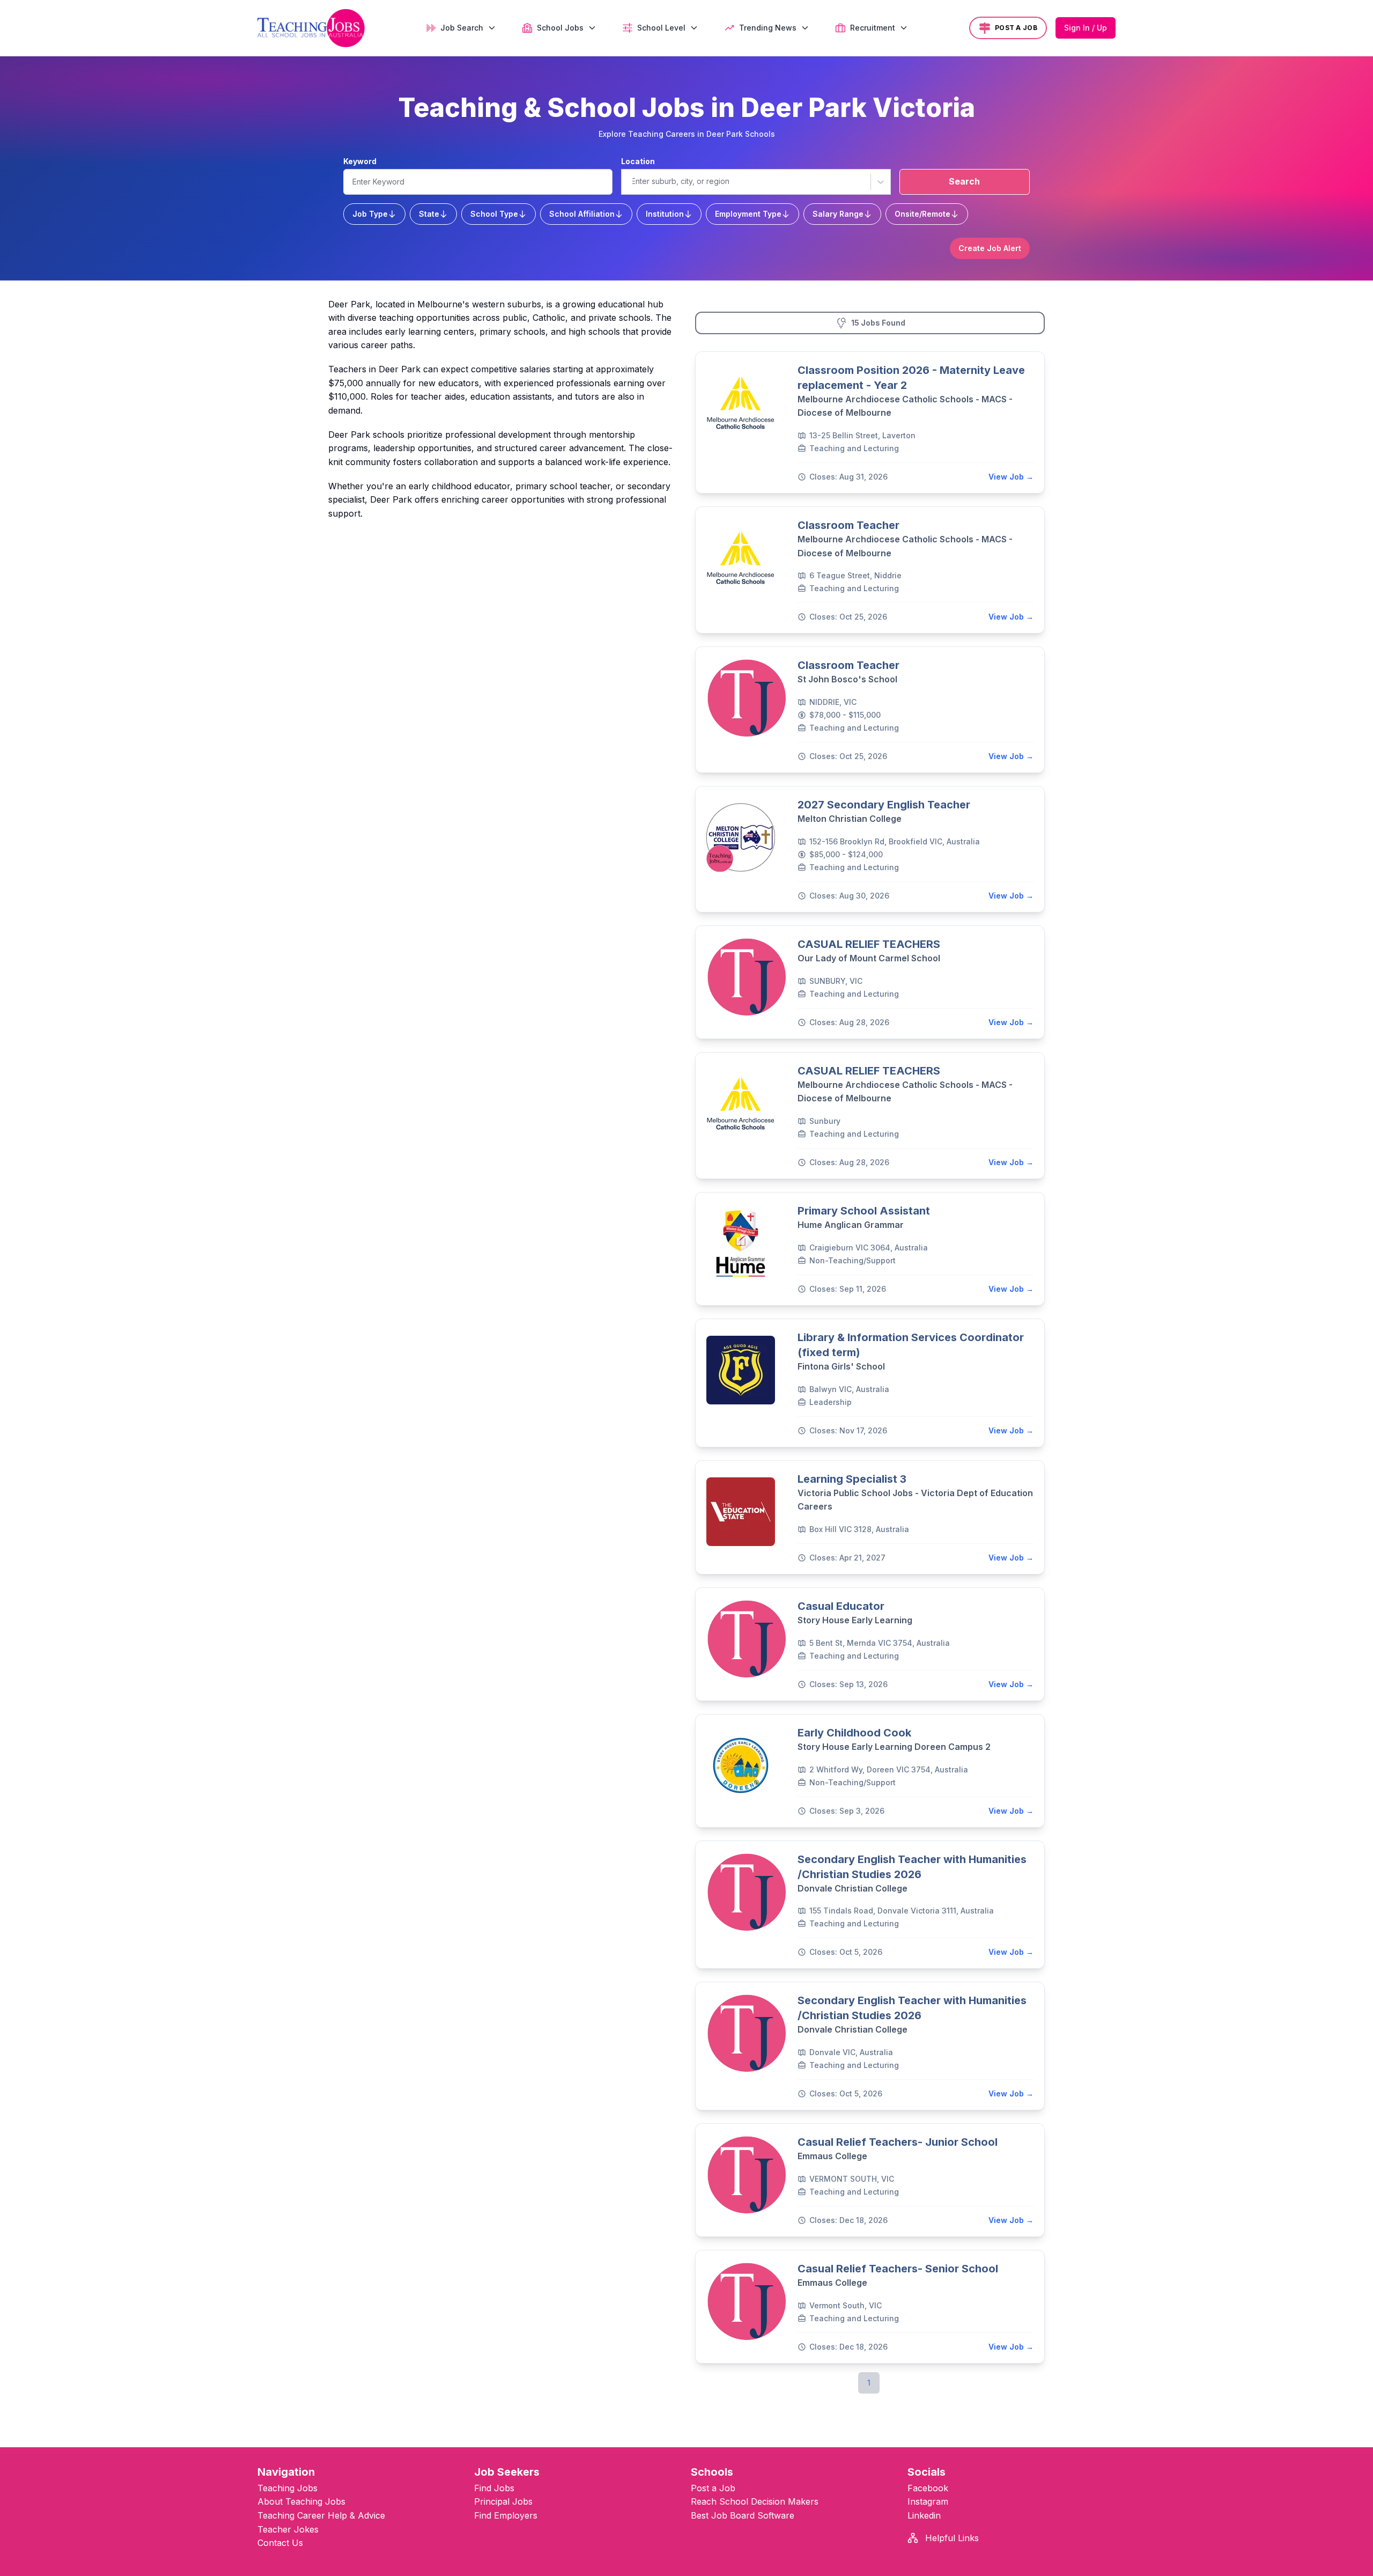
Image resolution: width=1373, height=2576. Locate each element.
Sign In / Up (1086, 28)
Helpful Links (951, 2538)
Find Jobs (494, 2488)
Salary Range (838, 214)
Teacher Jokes (288, 2529)
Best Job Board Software (743, 2515)
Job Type (370, 214)
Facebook (928, 2488)
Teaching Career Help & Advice (321, 2515)
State (429, 214)
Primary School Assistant (864, 1211)
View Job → (1011, 477)
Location (638, 161)
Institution (665, 214)
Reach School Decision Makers (755, 2501)
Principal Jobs (503, 2501)
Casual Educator (841, 1606)
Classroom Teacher (848, 525)
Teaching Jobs (287, 2488)
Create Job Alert (990, 248)
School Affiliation (582, 214)
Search (964, 181)
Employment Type (748, 214)
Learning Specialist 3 (852, 1479)
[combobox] (631, 181)
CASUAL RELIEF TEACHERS (869, 944)
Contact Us (280, 2543)
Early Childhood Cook (854, 1733)
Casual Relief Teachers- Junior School (898, 2142)
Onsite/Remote (922, 214)
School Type (494, 214)
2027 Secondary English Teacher (884, 805)
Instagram (928, 2501)
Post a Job (713, 2488)
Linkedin (924, 2515)
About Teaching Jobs (301, 2501)
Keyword (360, 161)
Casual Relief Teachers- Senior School (898, 2269)
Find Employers (506, 2515)
